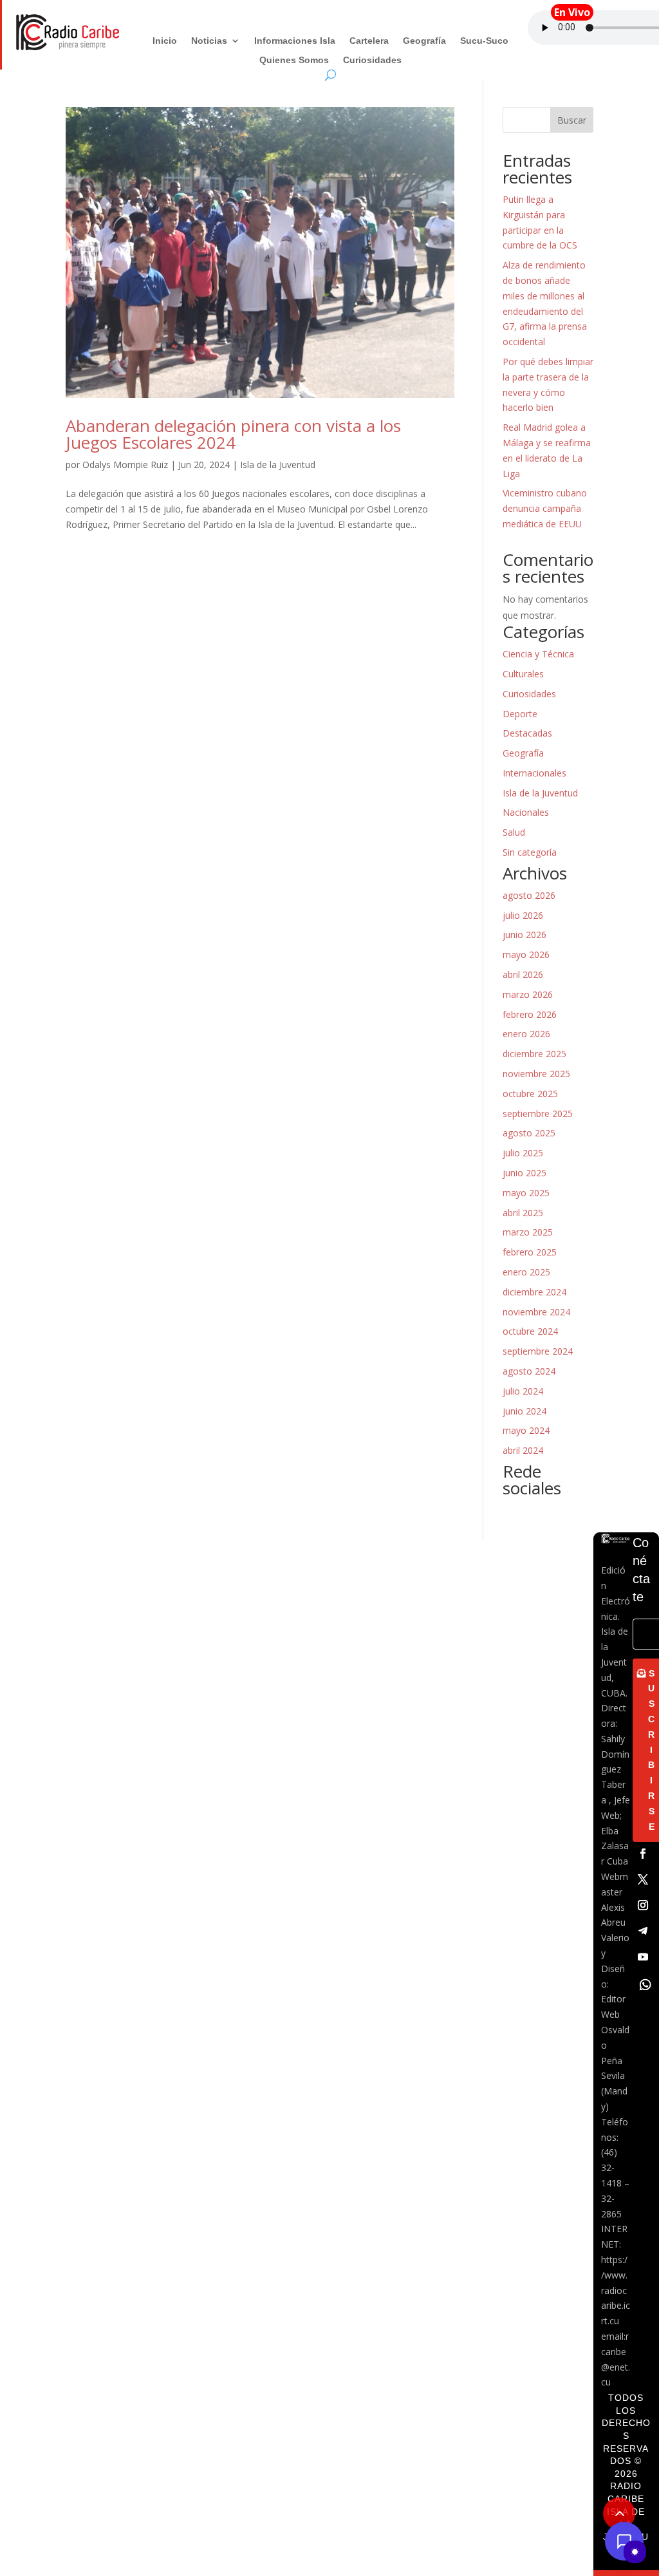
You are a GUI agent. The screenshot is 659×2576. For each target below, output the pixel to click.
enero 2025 (526, 1272)
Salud (514, 832)
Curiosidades (372, 60)
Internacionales (534, 773)
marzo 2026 (528, 994)
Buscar (572, 120)
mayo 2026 (526, 954)
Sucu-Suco (484, 41)
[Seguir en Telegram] (643, 1931)
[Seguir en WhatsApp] (645, 1985)
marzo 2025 (528, 1232)
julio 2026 (523, 915)
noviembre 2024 (536, 1312)
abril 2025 (523, 1213)
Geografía (424, 41)
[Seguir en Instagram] (643, 1905)
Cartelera (369, 41)
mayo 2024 (526, 1430)
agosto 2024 (529, 1371)
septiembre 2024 (538, 1351)
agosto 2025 (529, 1133)
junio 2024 (524, 1411)
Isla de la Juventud (278, 465)
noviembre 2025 (536, 1074)
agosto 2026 (529, 895)
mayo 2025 (526, 1193)
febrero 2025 (530, 1252)
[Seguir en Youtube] (643, 1957)
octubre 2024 (530, 1331)
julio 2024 (523, 1391)
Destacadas (527, 733)
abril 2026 (523, 974)
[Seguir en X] (643, 1879)
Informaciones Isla (295, 41)
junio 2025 (524, 1173)
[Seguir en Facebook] (643, 1854)
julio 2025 (523, 1153)
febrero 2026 (530, 1014)
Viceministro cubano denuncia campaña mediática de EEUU (545, 508)
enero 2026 (526, 1034)
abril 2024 (523, 1450)
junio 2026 (524, 935)
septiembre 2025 (538, 1114)
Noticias (209, 41)
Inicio (165, 41)
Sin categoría (530, 852)
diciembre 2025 (534, 1054)
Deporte (520, 714)
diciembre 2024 (534, 1292)
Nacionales (526, 812)
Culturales (523, 674)
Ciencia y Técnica (538, 654)
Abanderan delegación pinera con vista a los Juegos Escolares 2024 (233, 434)
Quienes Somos (294, 60)
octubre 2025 (530, 1094)
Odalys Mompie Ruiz (125, 465)
